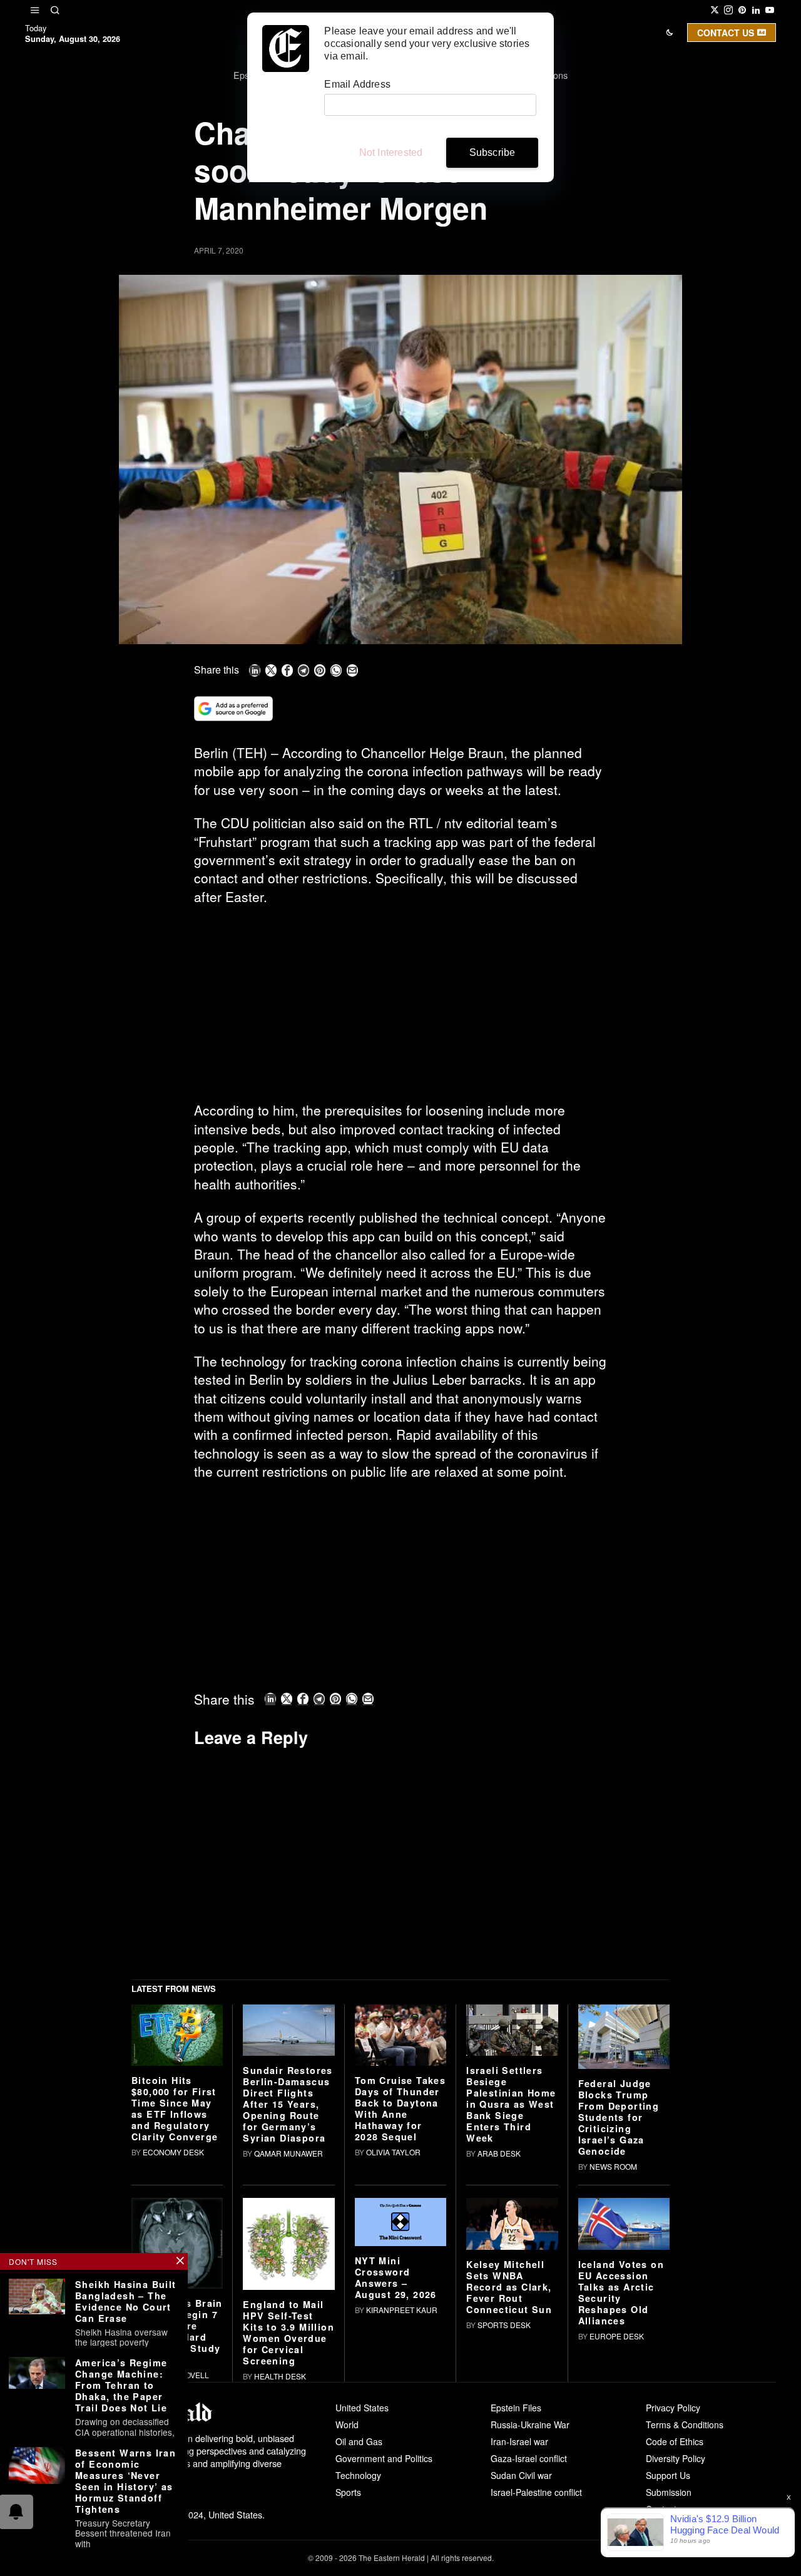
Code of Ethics (675, 2441)
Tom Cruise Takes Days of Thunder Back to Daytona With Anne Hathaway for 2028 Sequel (400, 2108)
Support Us (668, 2475)
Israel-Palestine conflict (536, 2492)
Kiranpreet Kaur (402, 2310)
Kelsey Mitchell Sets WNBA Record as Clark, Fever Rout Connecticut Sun (509, 2287)
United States (362, 2408)
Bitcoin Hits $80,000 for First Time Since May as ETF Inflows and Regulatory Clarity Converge (175, 2108)
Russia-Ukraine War (530, 2425)
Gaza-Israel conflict (529, 2458)
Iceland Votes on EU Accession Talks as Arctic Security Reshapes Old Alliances (621, 2292)
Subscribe (492, 152)
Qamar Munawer (288, 2153)
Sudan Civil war (521, 2475)
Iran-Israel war (519, 2441)
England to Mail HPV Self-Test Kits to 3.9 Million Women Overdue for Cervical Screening (288, 2332)
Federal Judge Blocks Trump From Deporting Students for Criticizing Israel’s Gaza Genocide (619, 2117)
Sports (348, 2492)
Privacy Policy (673, 2408)
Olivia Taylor (393, 2152)
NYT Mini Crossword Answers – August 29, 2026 (396, 2277)
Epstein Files (516, 2408)
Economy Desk (173, 2152)
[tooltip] (715, 10)
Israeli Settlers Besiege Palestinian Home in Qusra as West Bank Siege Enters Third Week (511, 2104)
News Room (613, 2166)
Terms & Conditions (685, 2425)
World (347, 2425)
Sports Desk (504, 2325)
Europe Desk (617, 2336)
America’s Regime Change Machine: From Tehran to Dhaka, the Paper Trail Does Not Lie (121, 2385)
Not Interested (391, 152)
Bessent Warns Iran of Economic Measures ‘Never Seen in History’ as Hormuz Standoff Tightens (125, 2481)
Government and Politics (384, 2458)
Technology (358, 2475)
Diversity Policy (676, 2458)
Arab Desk (499, 2153)
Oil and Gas (359, 2441)
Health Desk (280, 2376)
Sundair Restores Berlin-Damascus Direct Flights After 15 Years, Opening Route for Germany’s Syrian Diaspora (288, 2104)
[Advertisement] (400, 1008)
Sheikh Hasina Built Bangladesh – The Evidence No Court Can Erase (126, 2301)
